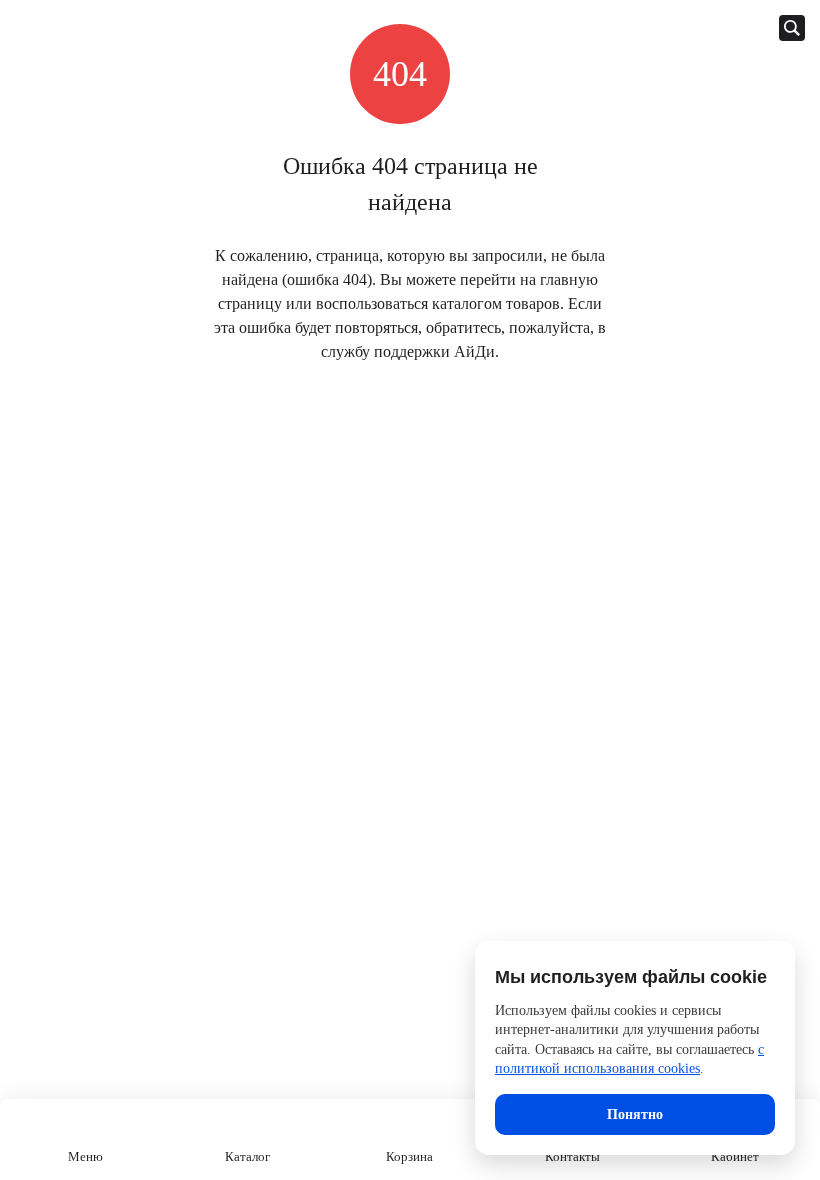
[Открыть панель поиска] (792, 28)
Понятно (635, 1114)
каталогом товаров (496, 303)
